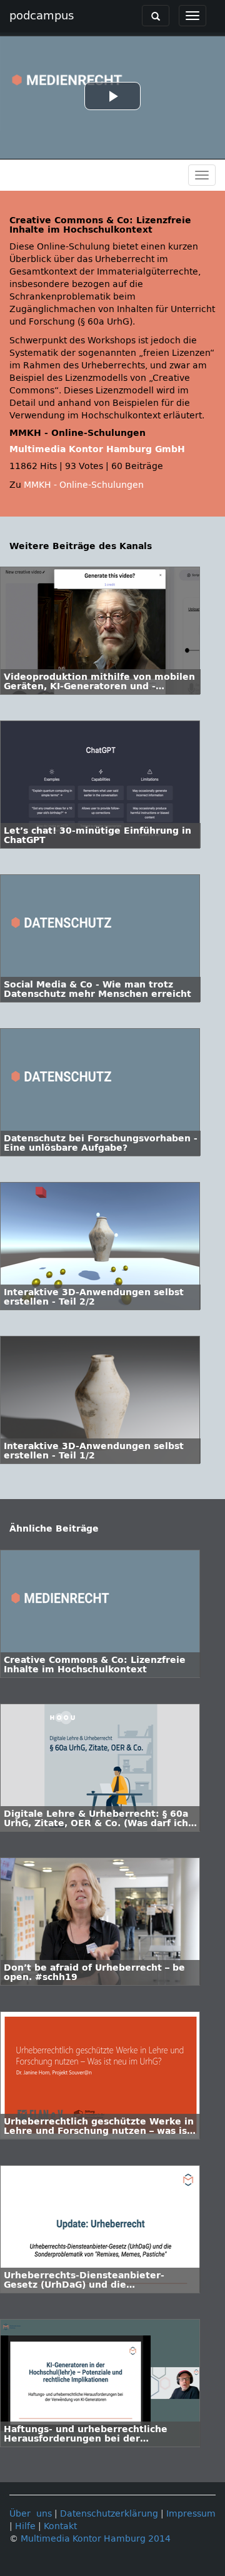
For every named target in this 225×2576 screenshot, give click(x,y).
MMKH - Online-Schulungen (84, 485)
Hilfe (25, 2526)
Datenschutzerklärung (109, 2514)
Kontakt (60, 2526)
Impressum (191, 2514)
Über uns (31, 2514)
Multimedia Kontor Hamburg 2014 (96, 2539)
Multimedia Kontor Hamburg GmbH (97, 449)
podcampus (42, 16)
